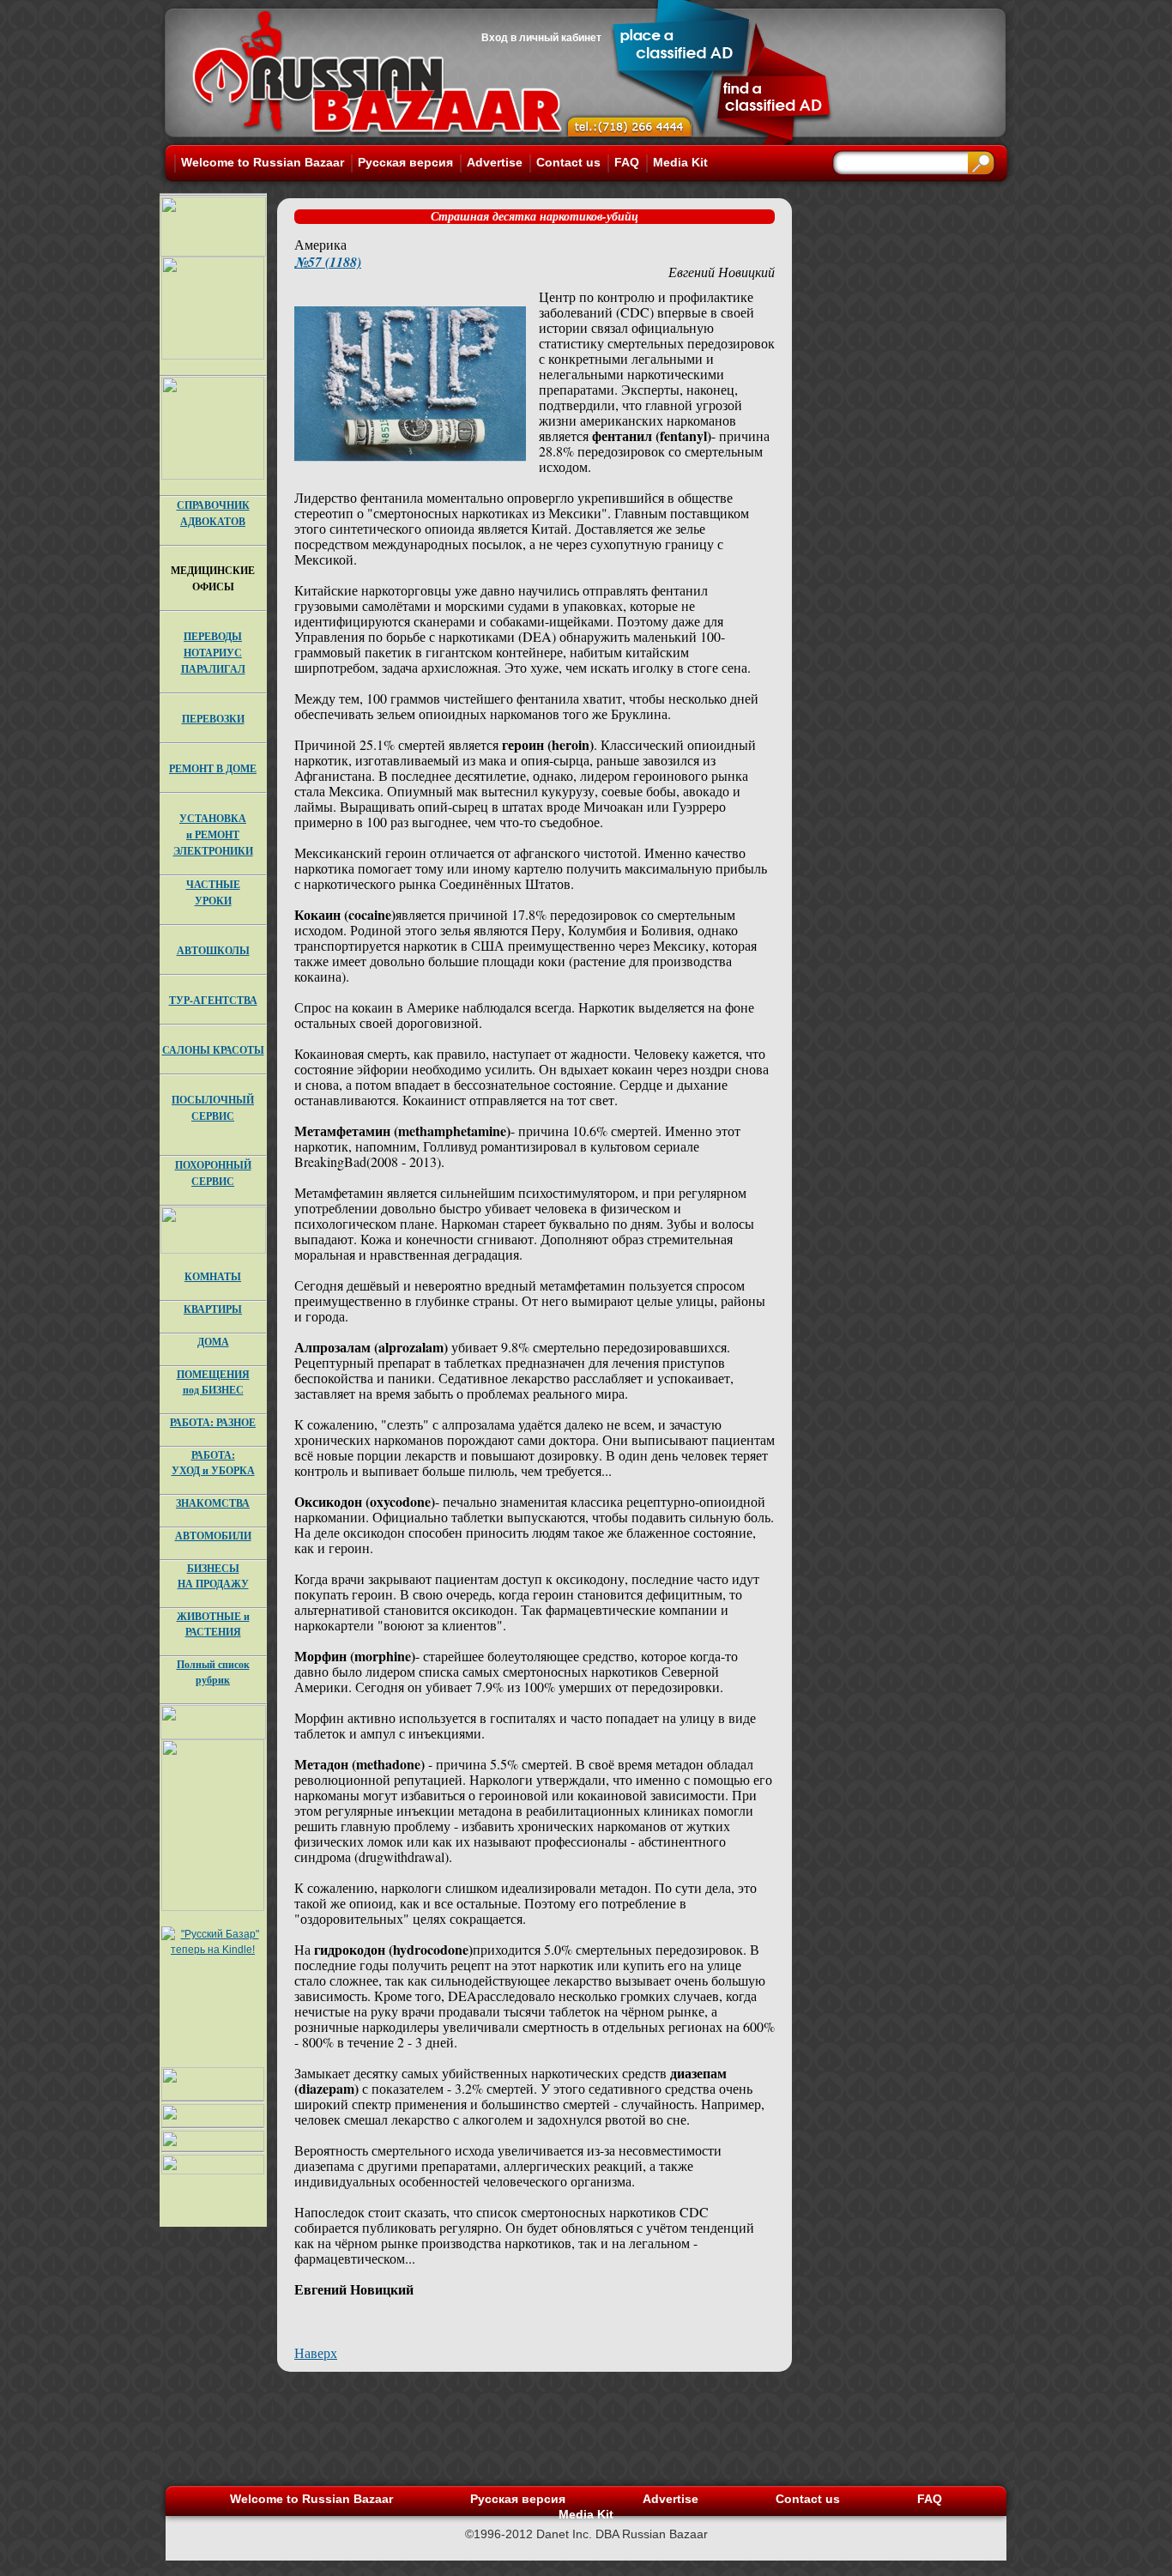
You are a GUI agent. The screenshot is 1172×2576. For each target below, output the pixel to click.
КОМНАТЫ (213, 1276)
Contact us (568, 162)
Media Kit (680, 162)
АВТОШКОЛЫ (213, 950)
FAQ (627, 162)
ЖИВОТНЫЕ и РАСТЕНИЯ (213, 1624)
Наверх (316, 2352)
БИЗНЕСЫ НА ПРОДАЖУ (213, 1576)
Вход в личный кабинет (541, 38)
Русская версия (405, 162)
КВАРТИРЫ (213, 1309)
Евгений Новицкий (722, 272)
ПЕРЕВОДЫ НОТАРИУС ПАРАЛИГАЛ (213, 653)
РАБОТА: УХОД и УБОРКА (213, 1463)
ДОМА (213, 1342)
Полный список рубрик (213, 1672)
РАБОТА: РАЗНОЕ (213, 1422)
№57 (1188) (328, 262)
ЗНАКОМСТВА (213, 1503)
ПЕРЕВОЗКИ (213, 719)
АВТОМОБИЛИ (213, 1536)
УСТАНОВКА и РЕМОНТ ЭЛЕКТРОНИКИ (213, 834)
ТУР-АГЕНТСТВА (213, 1000)
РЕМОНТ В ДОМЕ (213, 768)
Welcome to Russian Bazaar (263, 162)
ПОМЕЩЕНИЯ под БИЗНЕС (213, 1382)
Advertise (495, 162)
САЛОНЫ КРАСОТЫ (213, 1050)
